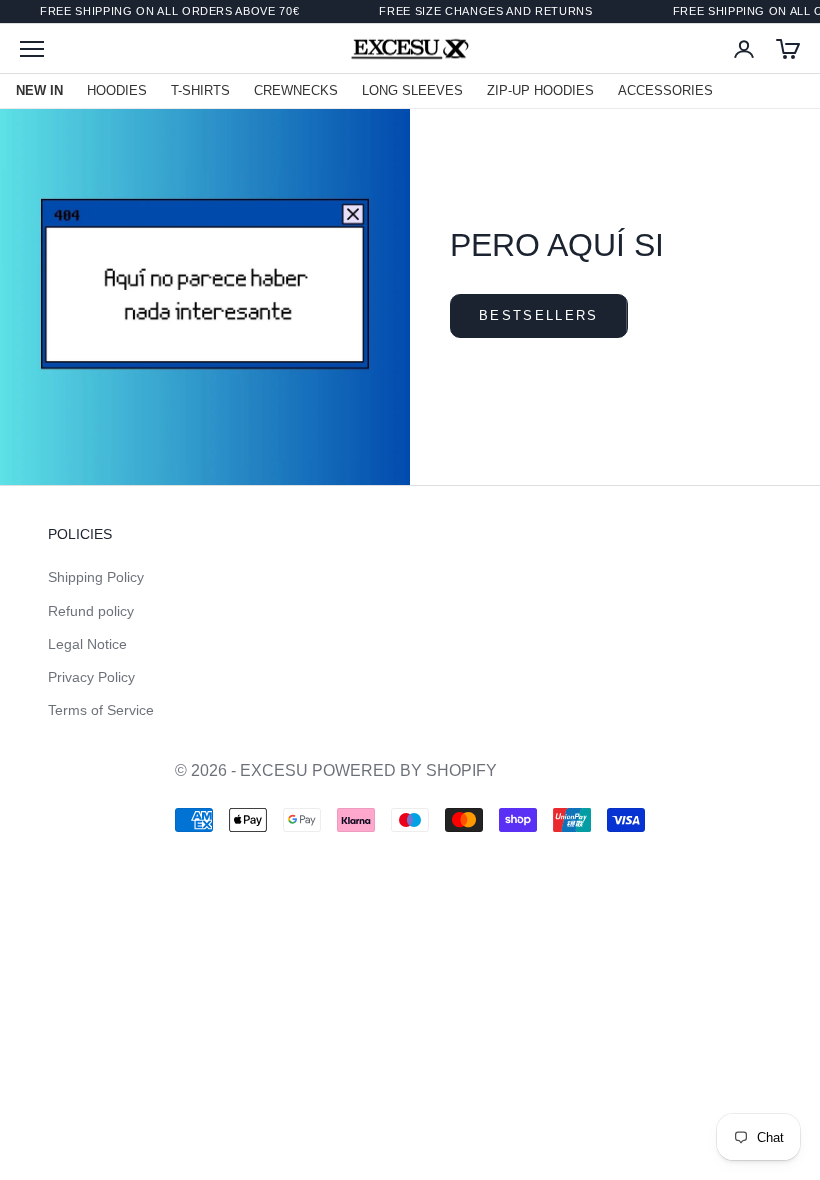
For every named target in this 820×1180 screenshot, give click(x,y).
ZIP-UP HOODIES (540, 90)
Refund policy (91, 611)
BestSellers (539, 315)
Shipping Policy (96, 577)
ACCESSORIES (665, 90)
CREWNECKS (296, 90)
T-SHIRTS (200, 90)
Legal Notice (87, 644)
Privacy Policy (91, 677)
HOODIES (117, 90)
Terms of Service (101, 710)
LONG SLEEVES (412, 90)
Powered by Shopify (404, 770)
